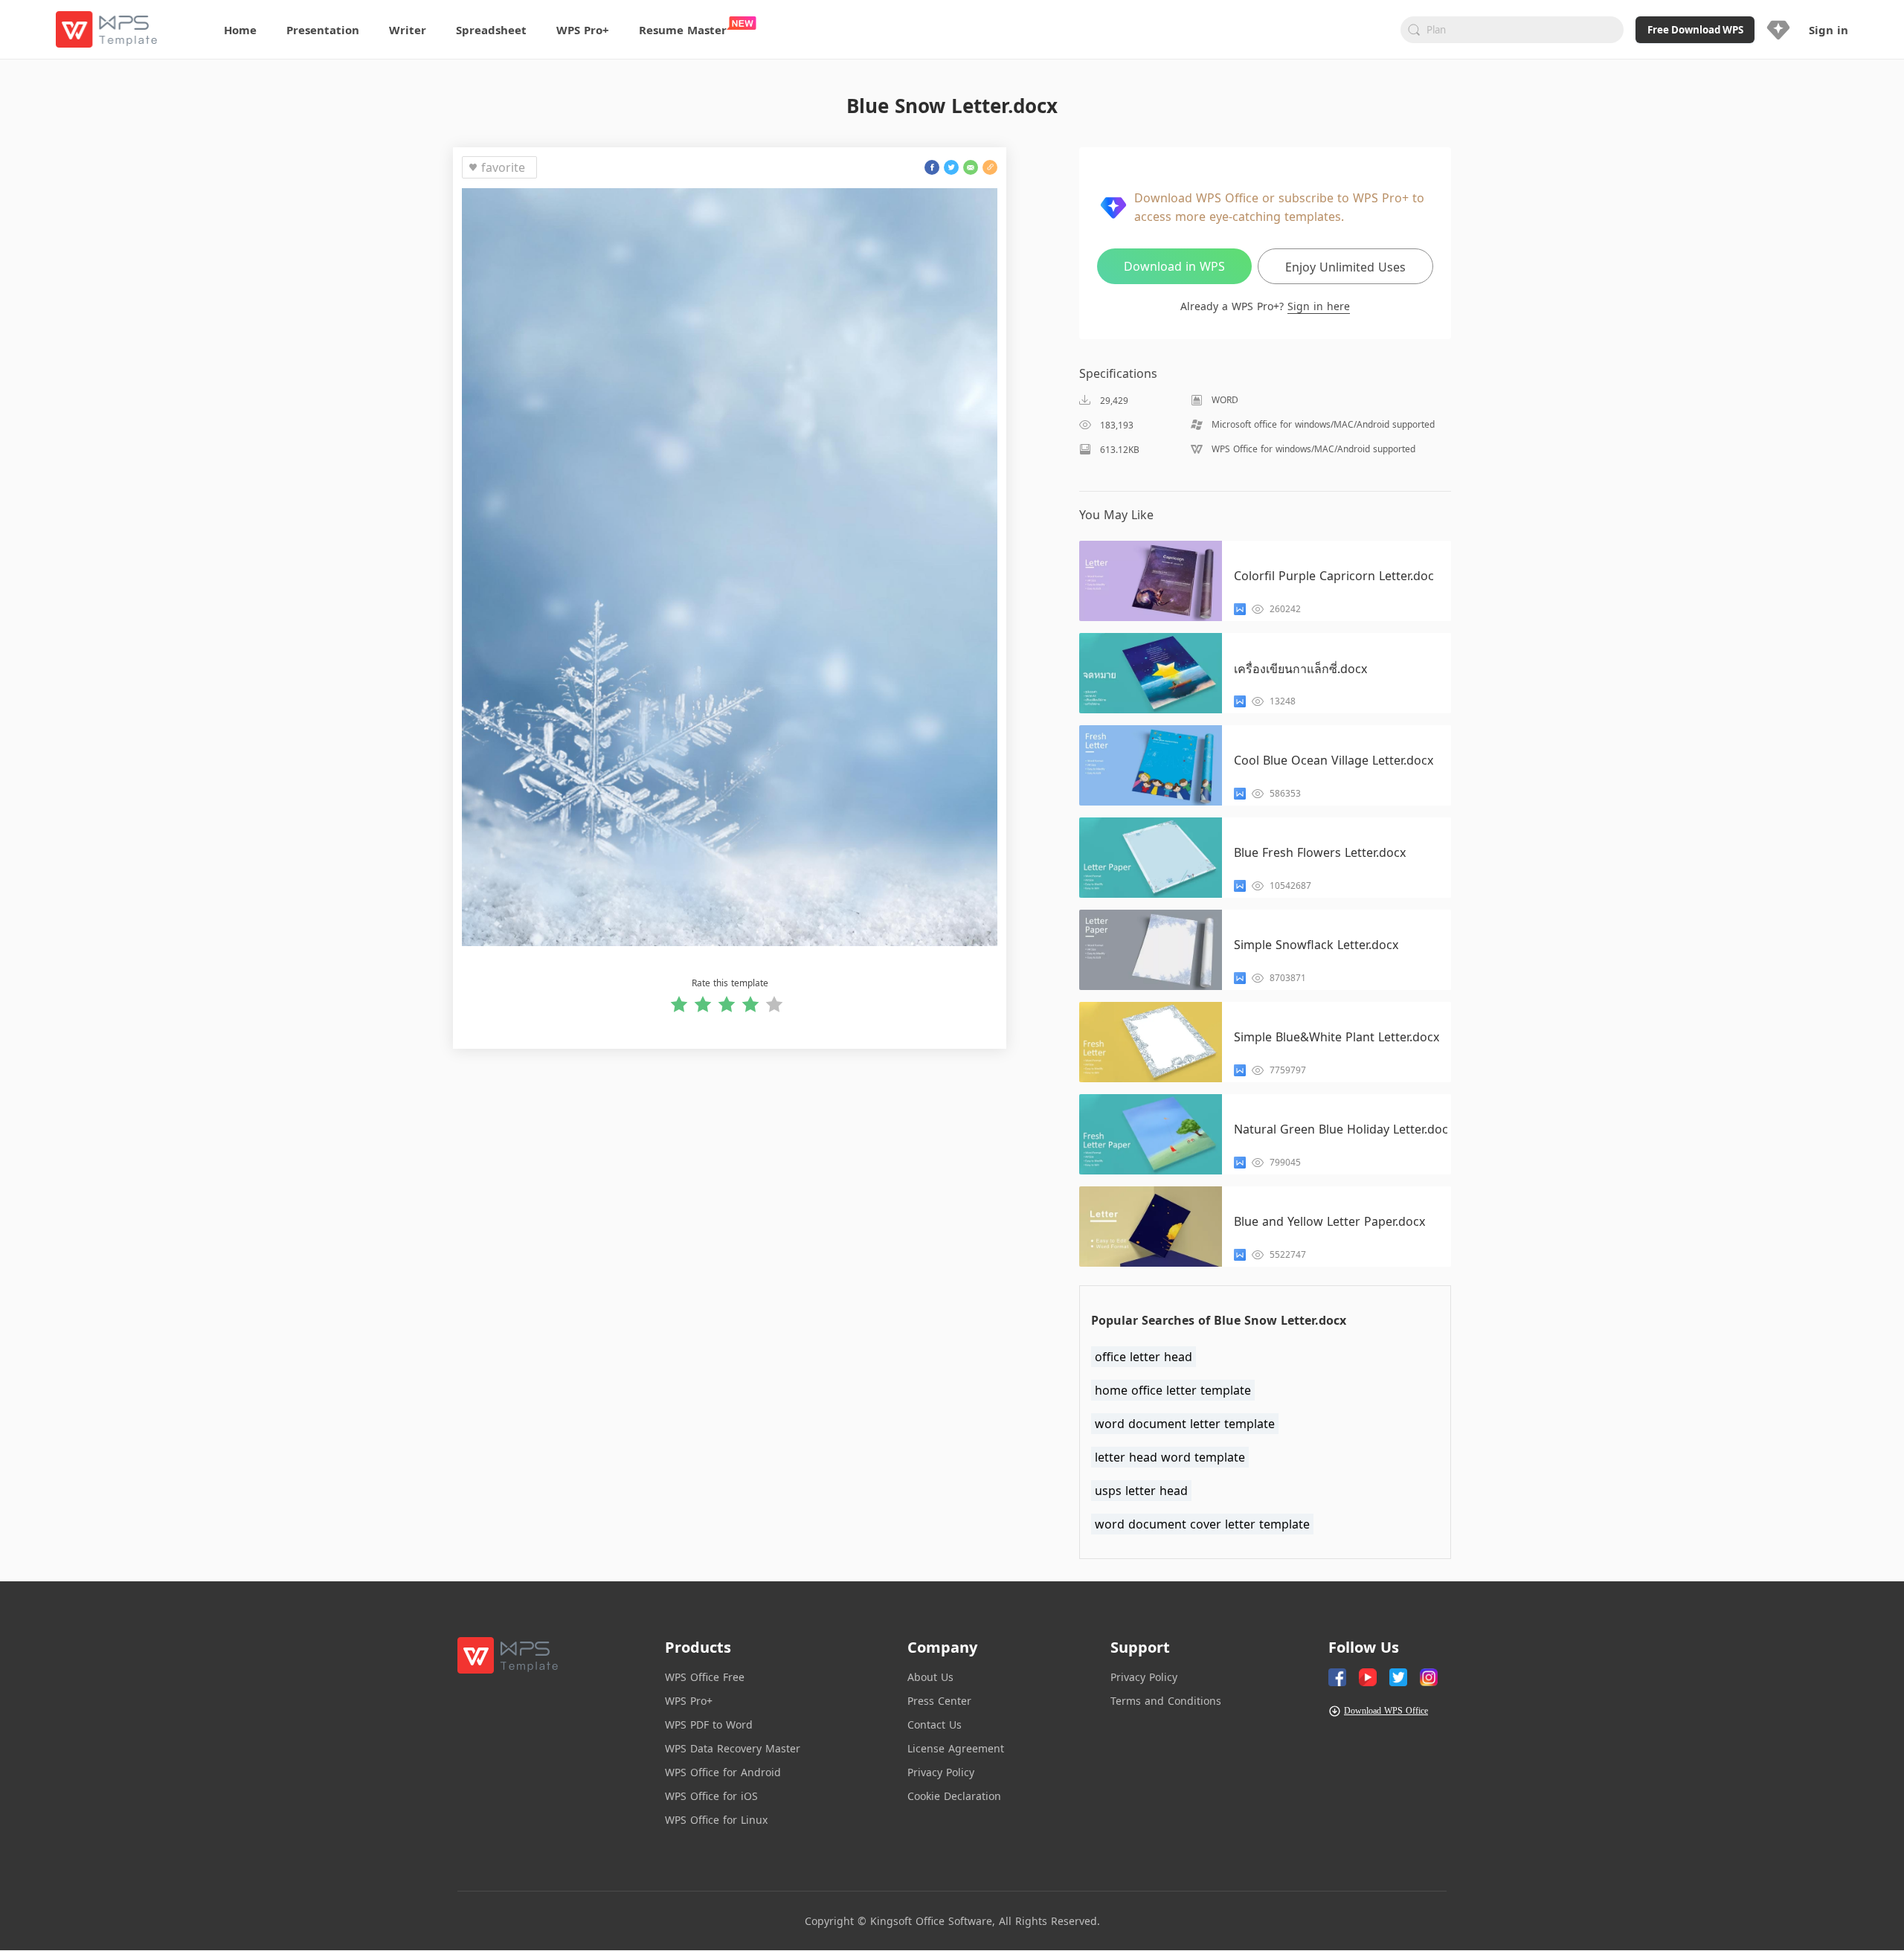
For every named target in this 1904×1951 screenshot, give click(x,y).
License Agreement (956, 1748)
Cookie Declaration (954, 1796)
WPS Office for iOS (711, 1796)
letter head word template (1170, 1457)
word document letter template (1185, 1424)
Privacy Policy (941, 1772)
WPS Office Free (705, 1677)
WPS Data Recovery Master (733, 1748)
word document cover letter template (1202, 1524)
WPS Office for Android (723, 1772)
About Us (930, 1677)
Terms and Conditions (1166, 1701)
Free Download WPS (1695, 30)
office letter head (1144, 1357)
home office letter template (1173, 1390)
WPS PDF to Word (709, 1725)
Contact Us (935, 1725)
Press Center (939, 1701)
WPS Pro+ (689, 1701)
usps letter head (1141, 1491)
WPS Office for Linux (716, 1820)
